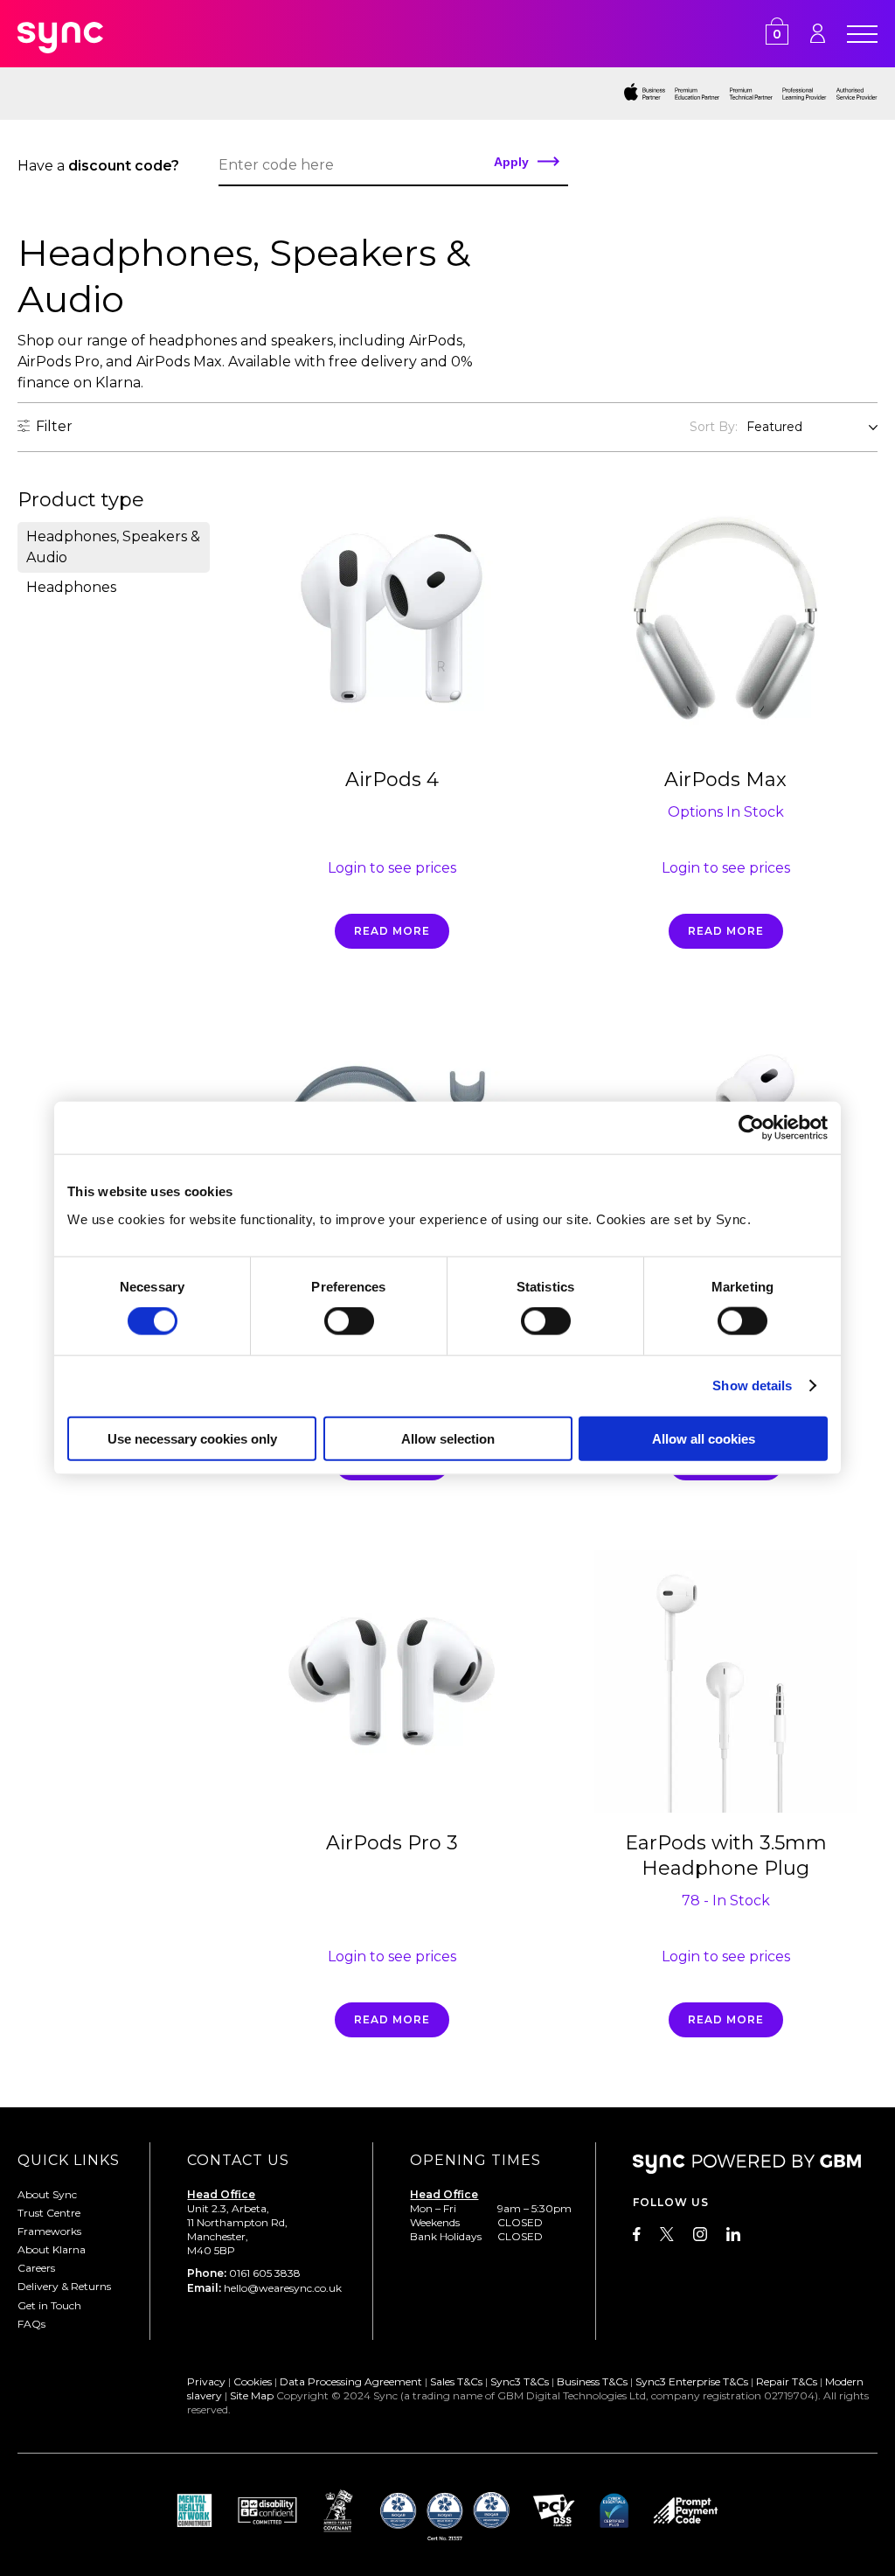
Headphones (71, 587)
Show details (752, 1385)
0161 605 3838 (265, 2273)
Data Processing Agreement (351, 2381)
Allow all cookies (704, 1438)
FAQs (31, 2324)
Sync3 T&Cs (520, 2381)
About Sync (47, 2194)
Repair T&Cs (787, 2381)
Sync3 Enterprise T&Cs (692, 2381)
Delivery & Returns (64, 2286)
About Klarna (52, 2249)
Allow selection (448, 1438)
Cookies (253, 2381)
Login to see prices (392, 868)
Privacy (206, 2381)
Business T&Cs (592, 2381)
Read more (392, 931)
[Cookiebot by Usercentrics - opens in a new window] (751, 1128)
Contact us (238, 2160)
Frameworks (49, 2231)
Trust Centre (49, 2213)
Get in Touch (49, 2305)
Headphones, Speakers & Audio (113, 547)
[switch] (349, 1321)
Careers (36, 2268)
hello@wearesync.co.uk (283, 2288)
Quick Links (69, 2160)
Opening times (475, 2160)
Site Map (252, 2395)
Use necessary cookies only (192, 1438)
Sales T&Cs (456, 2381)
